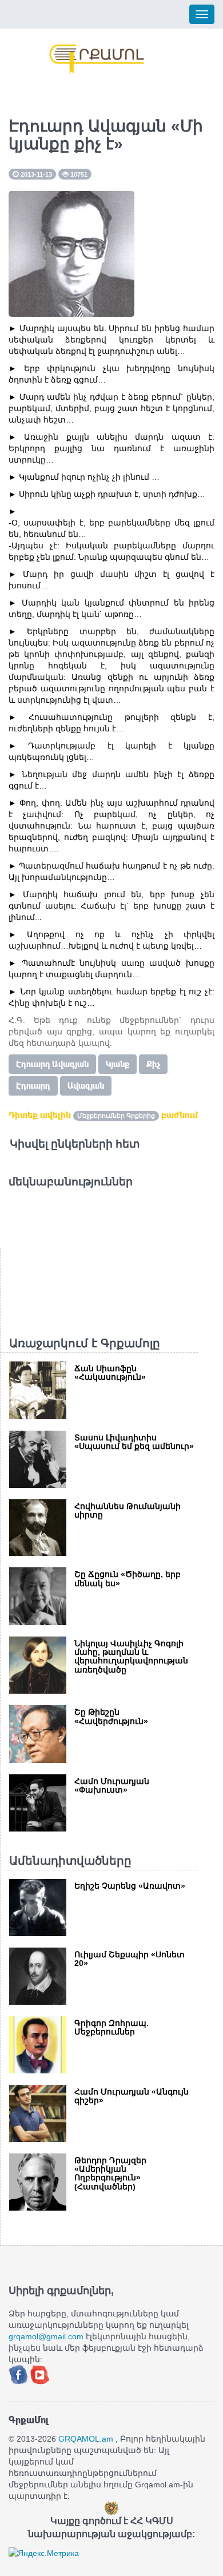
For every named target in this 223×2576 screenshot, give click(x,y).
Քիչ (153, 1064)
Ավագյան (86, 1086)
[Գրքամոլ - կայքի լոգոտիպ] (97, 59)
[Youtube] (40, 2374)
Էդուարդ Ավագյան (52, 1064)
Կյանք (118, 1064)
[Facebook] (19, 2374)
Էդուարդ (33, 1086)
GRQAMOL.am (86, 2439)
